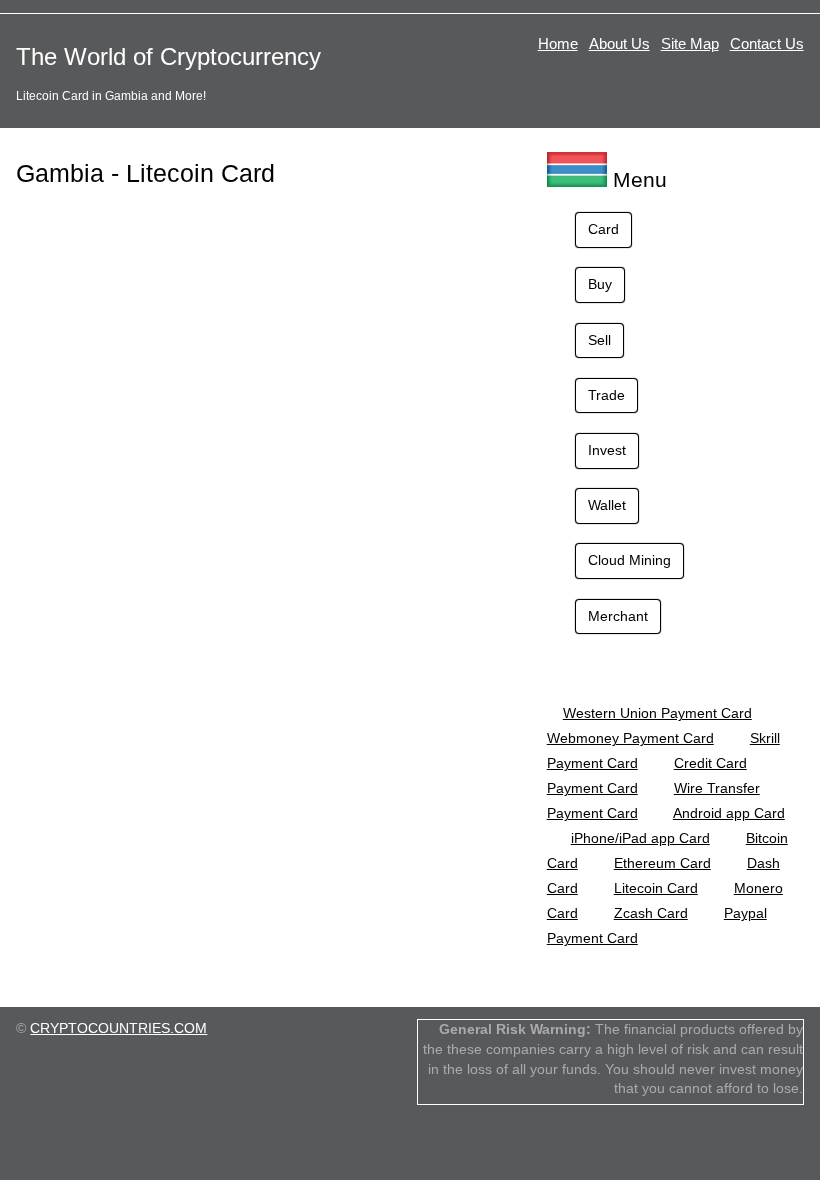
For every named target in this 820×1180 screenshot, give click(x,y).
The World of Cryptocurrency (168, 56)
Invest (607, 450)
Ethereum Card (662, 863)
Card (603, 229)
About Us (619, 43)
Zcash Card (651, 913)
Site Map (690, 43)
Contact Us (767, 43)
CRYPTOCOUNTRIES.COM (118, 1028)
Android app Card (729, 813)
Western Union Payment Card (657, 713)
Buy (600, 284)
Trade (606, 395)
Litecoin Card (656, 888)
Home (558, 43)
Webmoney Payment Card (630, 738)
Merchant (618, 616)
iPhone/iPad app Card (640, 838)
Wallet (607, 505)
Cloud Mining (629, 560)
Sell (599, 340)
